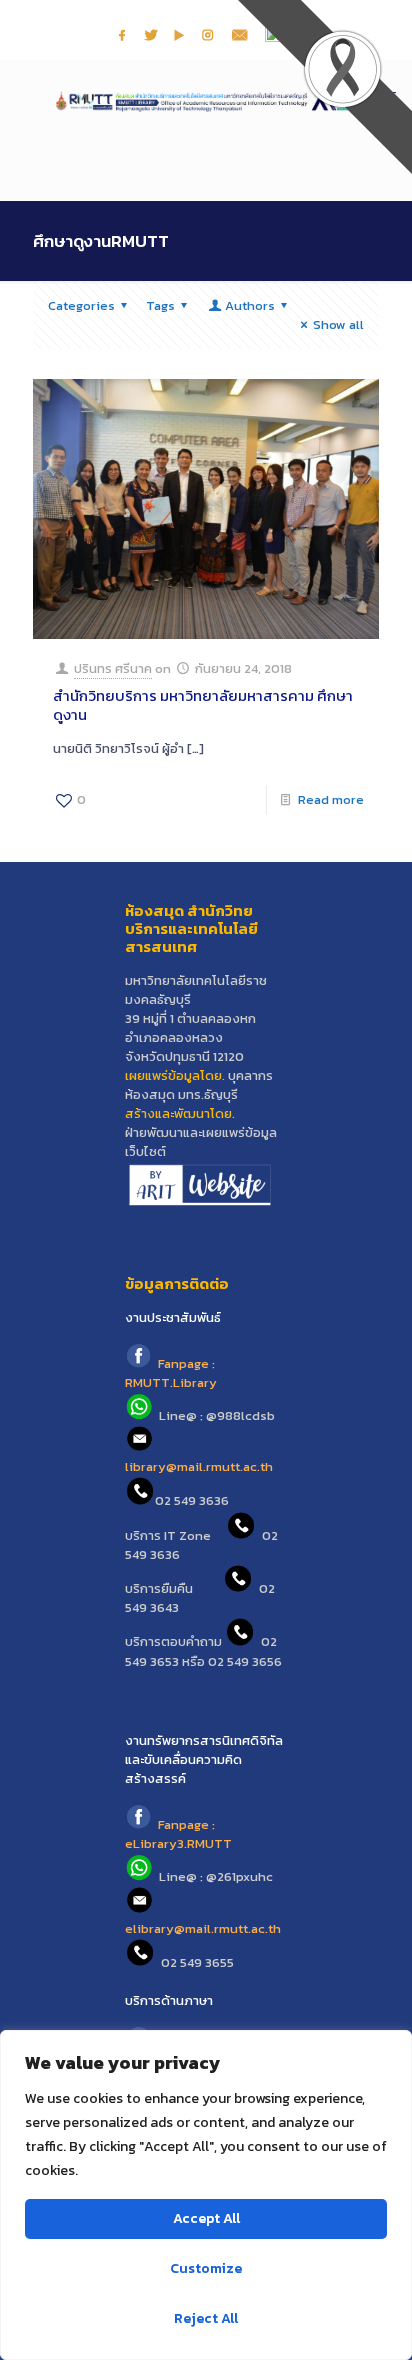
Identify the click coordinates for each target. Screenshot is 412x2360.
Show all (338, 324)
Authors (250, 305)
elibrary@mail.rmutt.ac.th (203, 1928)
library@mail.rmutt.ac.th (199, 1466)
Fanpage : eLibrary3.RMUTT (178, 1834)
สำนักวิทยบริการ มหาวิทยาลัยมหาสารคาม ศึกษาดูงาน (203, 705)
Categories (81, 305)
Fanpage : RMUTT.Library (171, 1373)
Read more (331, 799)
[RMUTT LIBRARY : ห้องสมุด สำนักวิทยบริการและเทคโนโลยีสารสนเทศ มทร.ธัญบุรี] (206, 100)
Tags (160, 305)
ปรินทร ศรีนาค (113, 668)
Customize (206, 2268)
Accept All (206, 2218)
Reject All (206, 2318)
